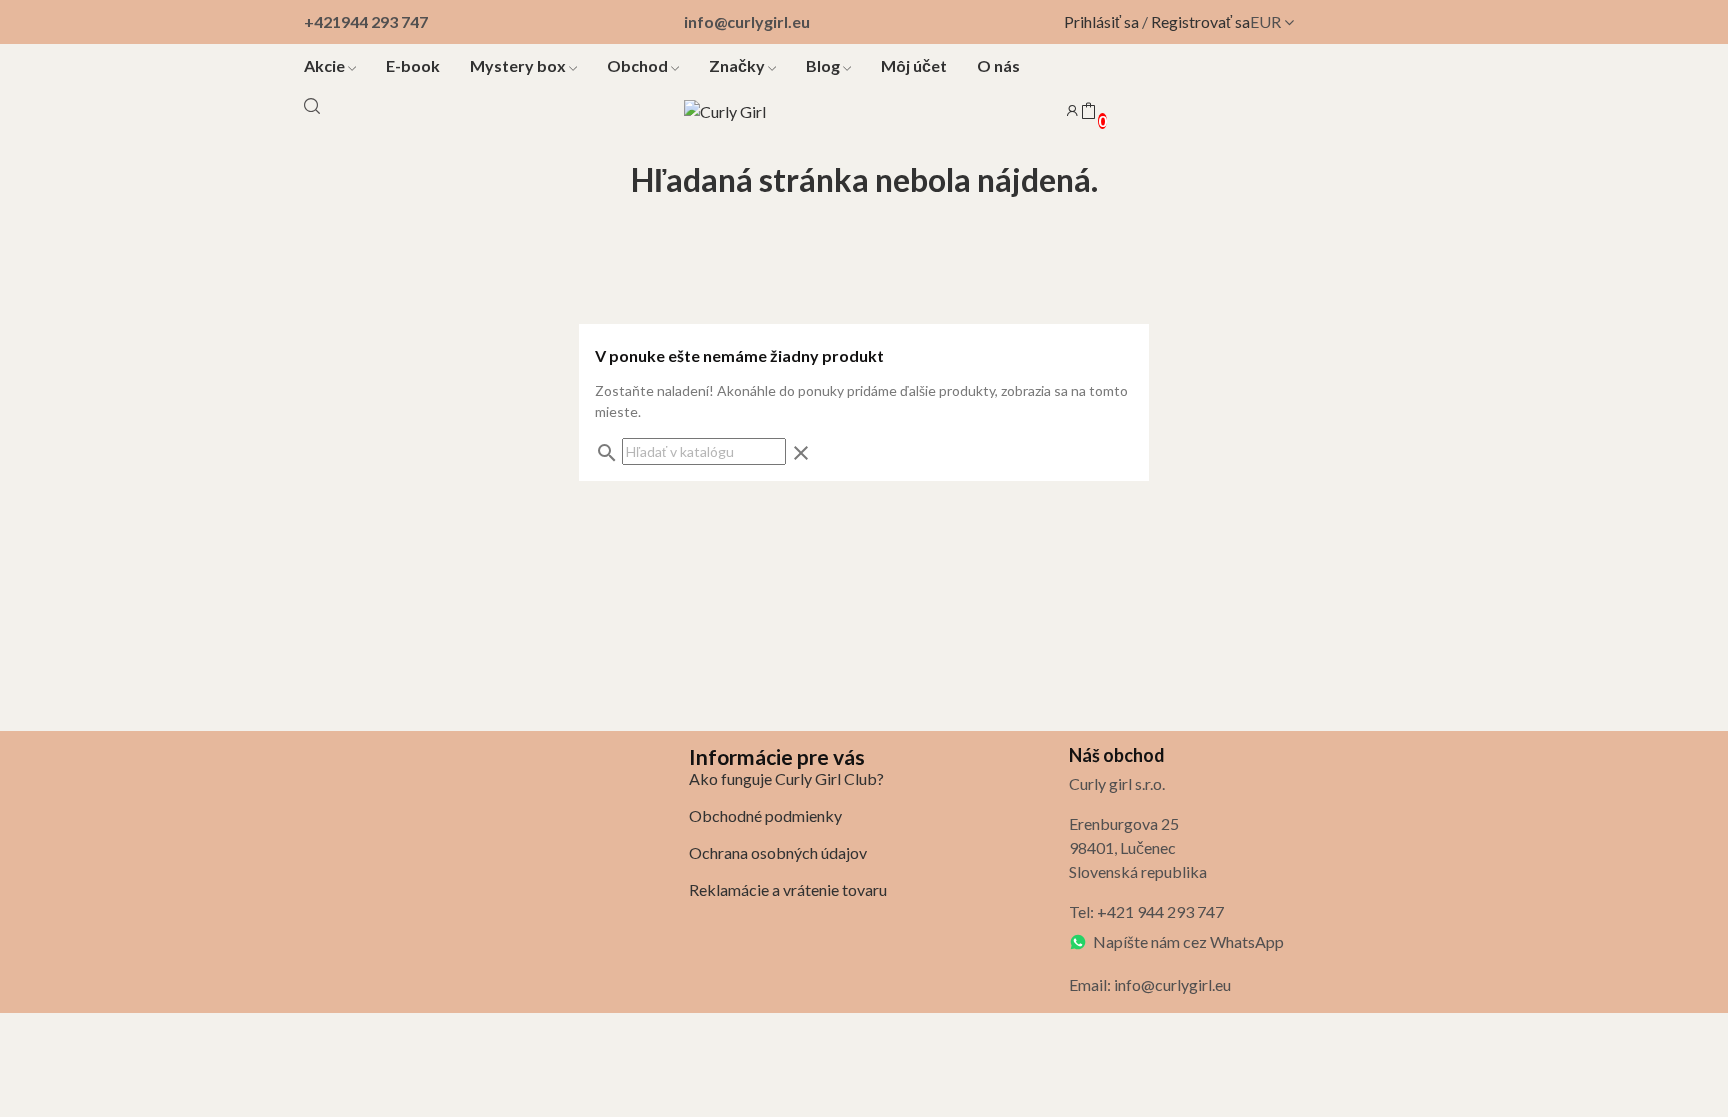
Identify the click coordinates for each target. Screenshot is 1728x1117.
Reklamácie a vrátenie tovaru (788, 889)
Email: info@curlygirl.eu (1150, 984)
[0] (1088, 112)
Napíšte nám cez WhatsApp (1188, 941)
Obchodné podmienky (765, 815)
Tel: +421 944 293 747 (1146, 911)
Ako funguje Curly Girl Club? (786, 778)
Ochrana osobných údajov (778, 852)
